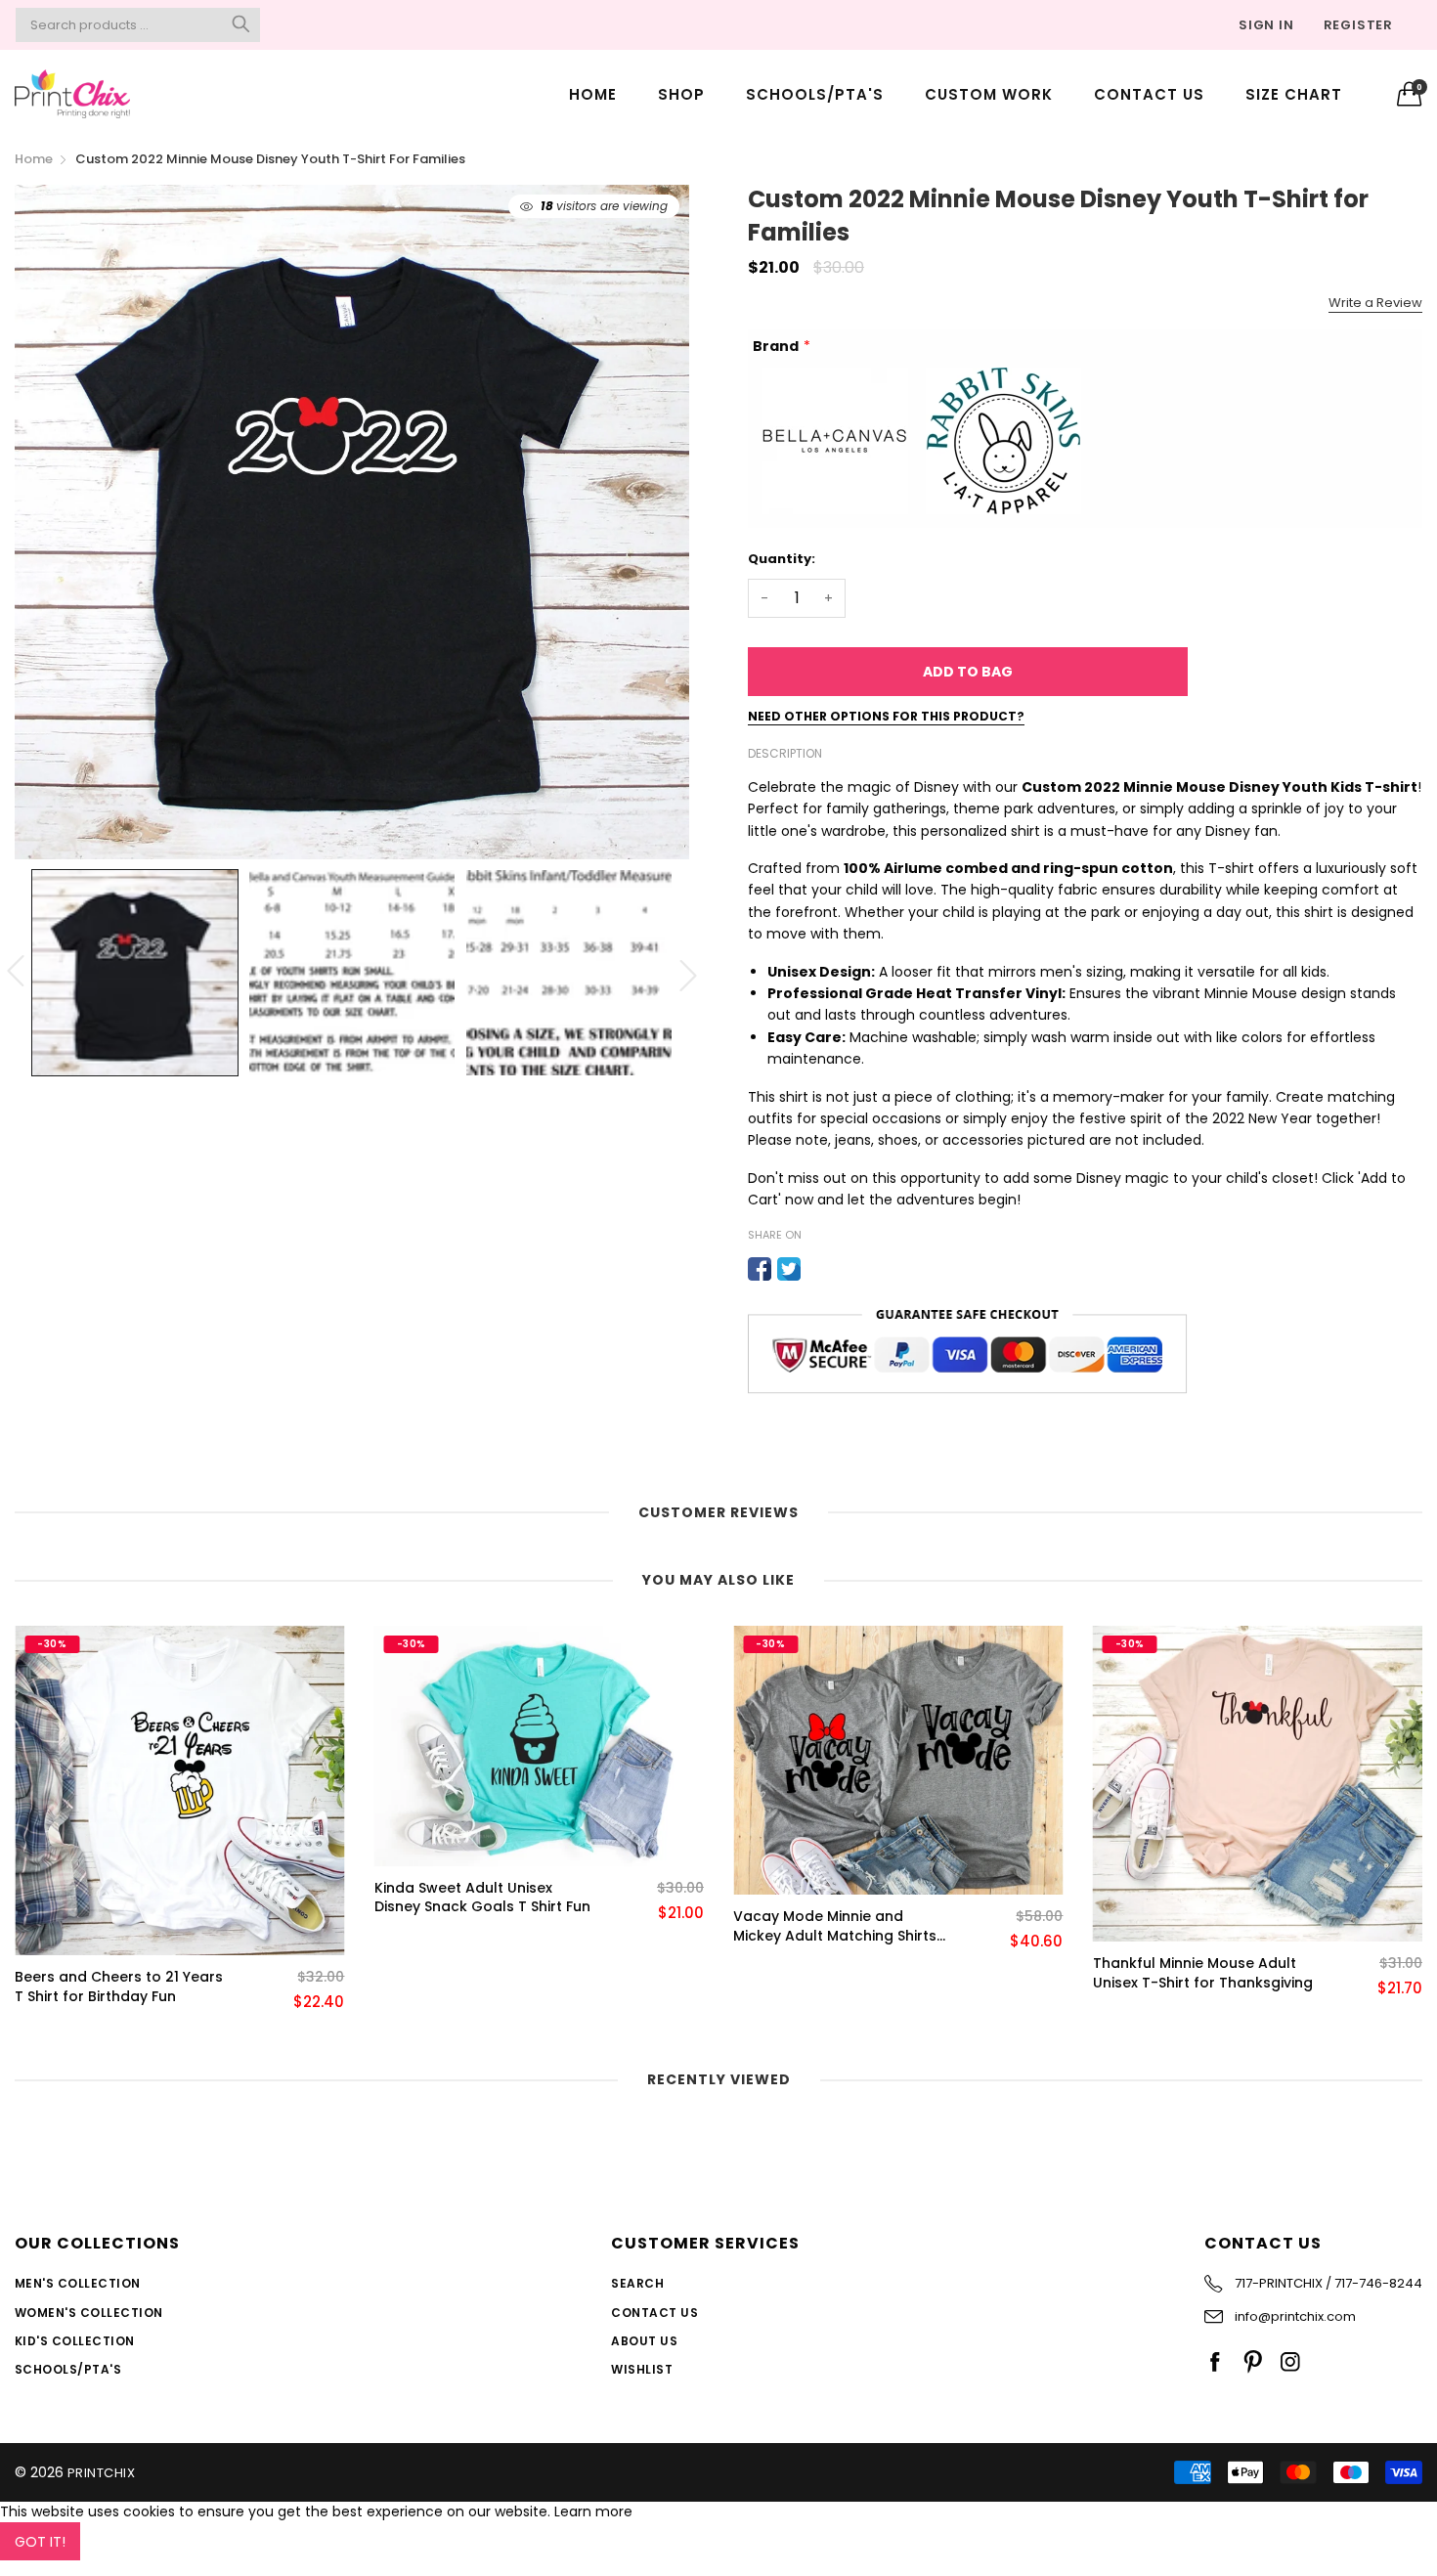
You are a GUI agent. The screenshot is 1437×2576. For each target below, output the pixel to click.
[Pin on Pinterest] (818, 1269)
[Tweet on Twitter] (789, 1269)
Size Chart (1294, 94)
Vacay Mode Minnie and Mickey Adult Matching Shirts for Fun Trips (476, 1926)
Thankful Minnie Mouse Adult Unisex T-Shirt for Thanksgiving (843, 1973)
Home (593, 94)
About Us (644, 2341)
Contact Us (1149, 94)
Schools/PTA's (815, 94)
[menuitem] (593, 93)
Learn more (593, 2511)
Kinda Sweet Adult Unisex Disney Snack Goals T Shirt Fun (123, 1898)
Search (637, 2283)
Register (1358, 25)
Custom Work (989, 94)
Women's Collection (89, 2313)
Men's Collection (78, 2283)
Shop (681, 94)
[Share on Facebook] (760, 1269)
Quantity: (782, 559)
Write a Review (1375, 303)
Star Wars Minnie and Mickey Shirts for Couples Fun (1194, 1926)
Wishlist (642, 2369)
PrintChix (101, 2473)
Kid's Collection (75, 2341)
